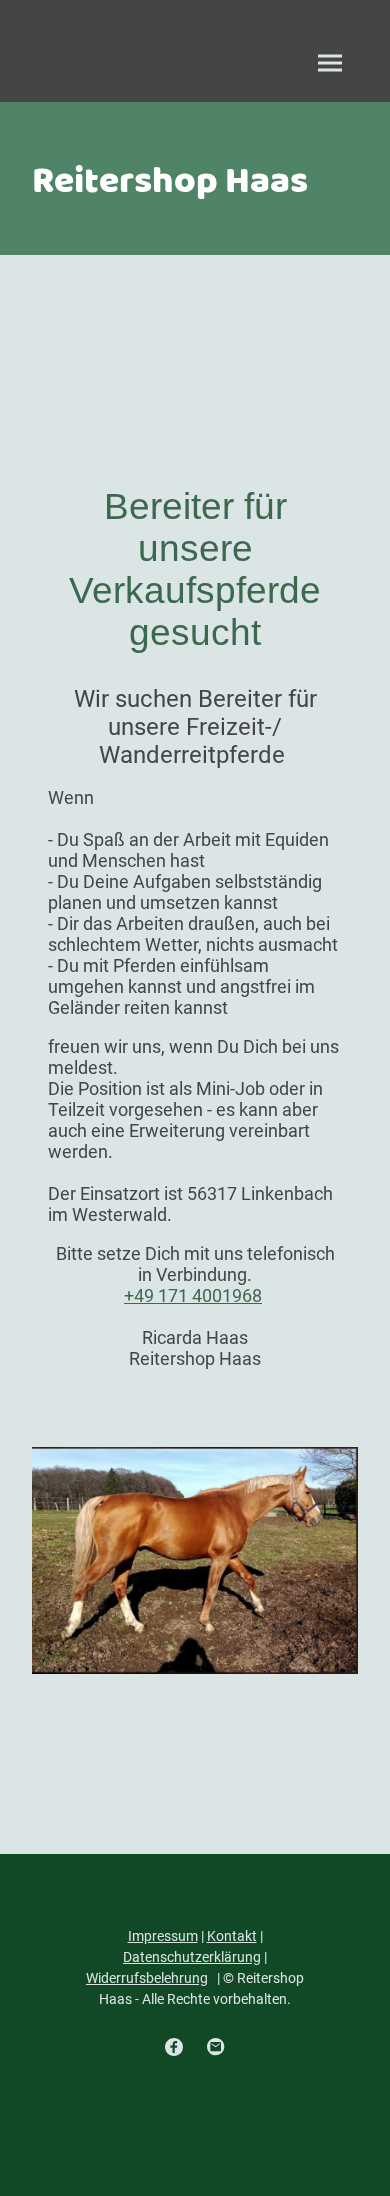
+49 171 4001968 (193, 1295)
